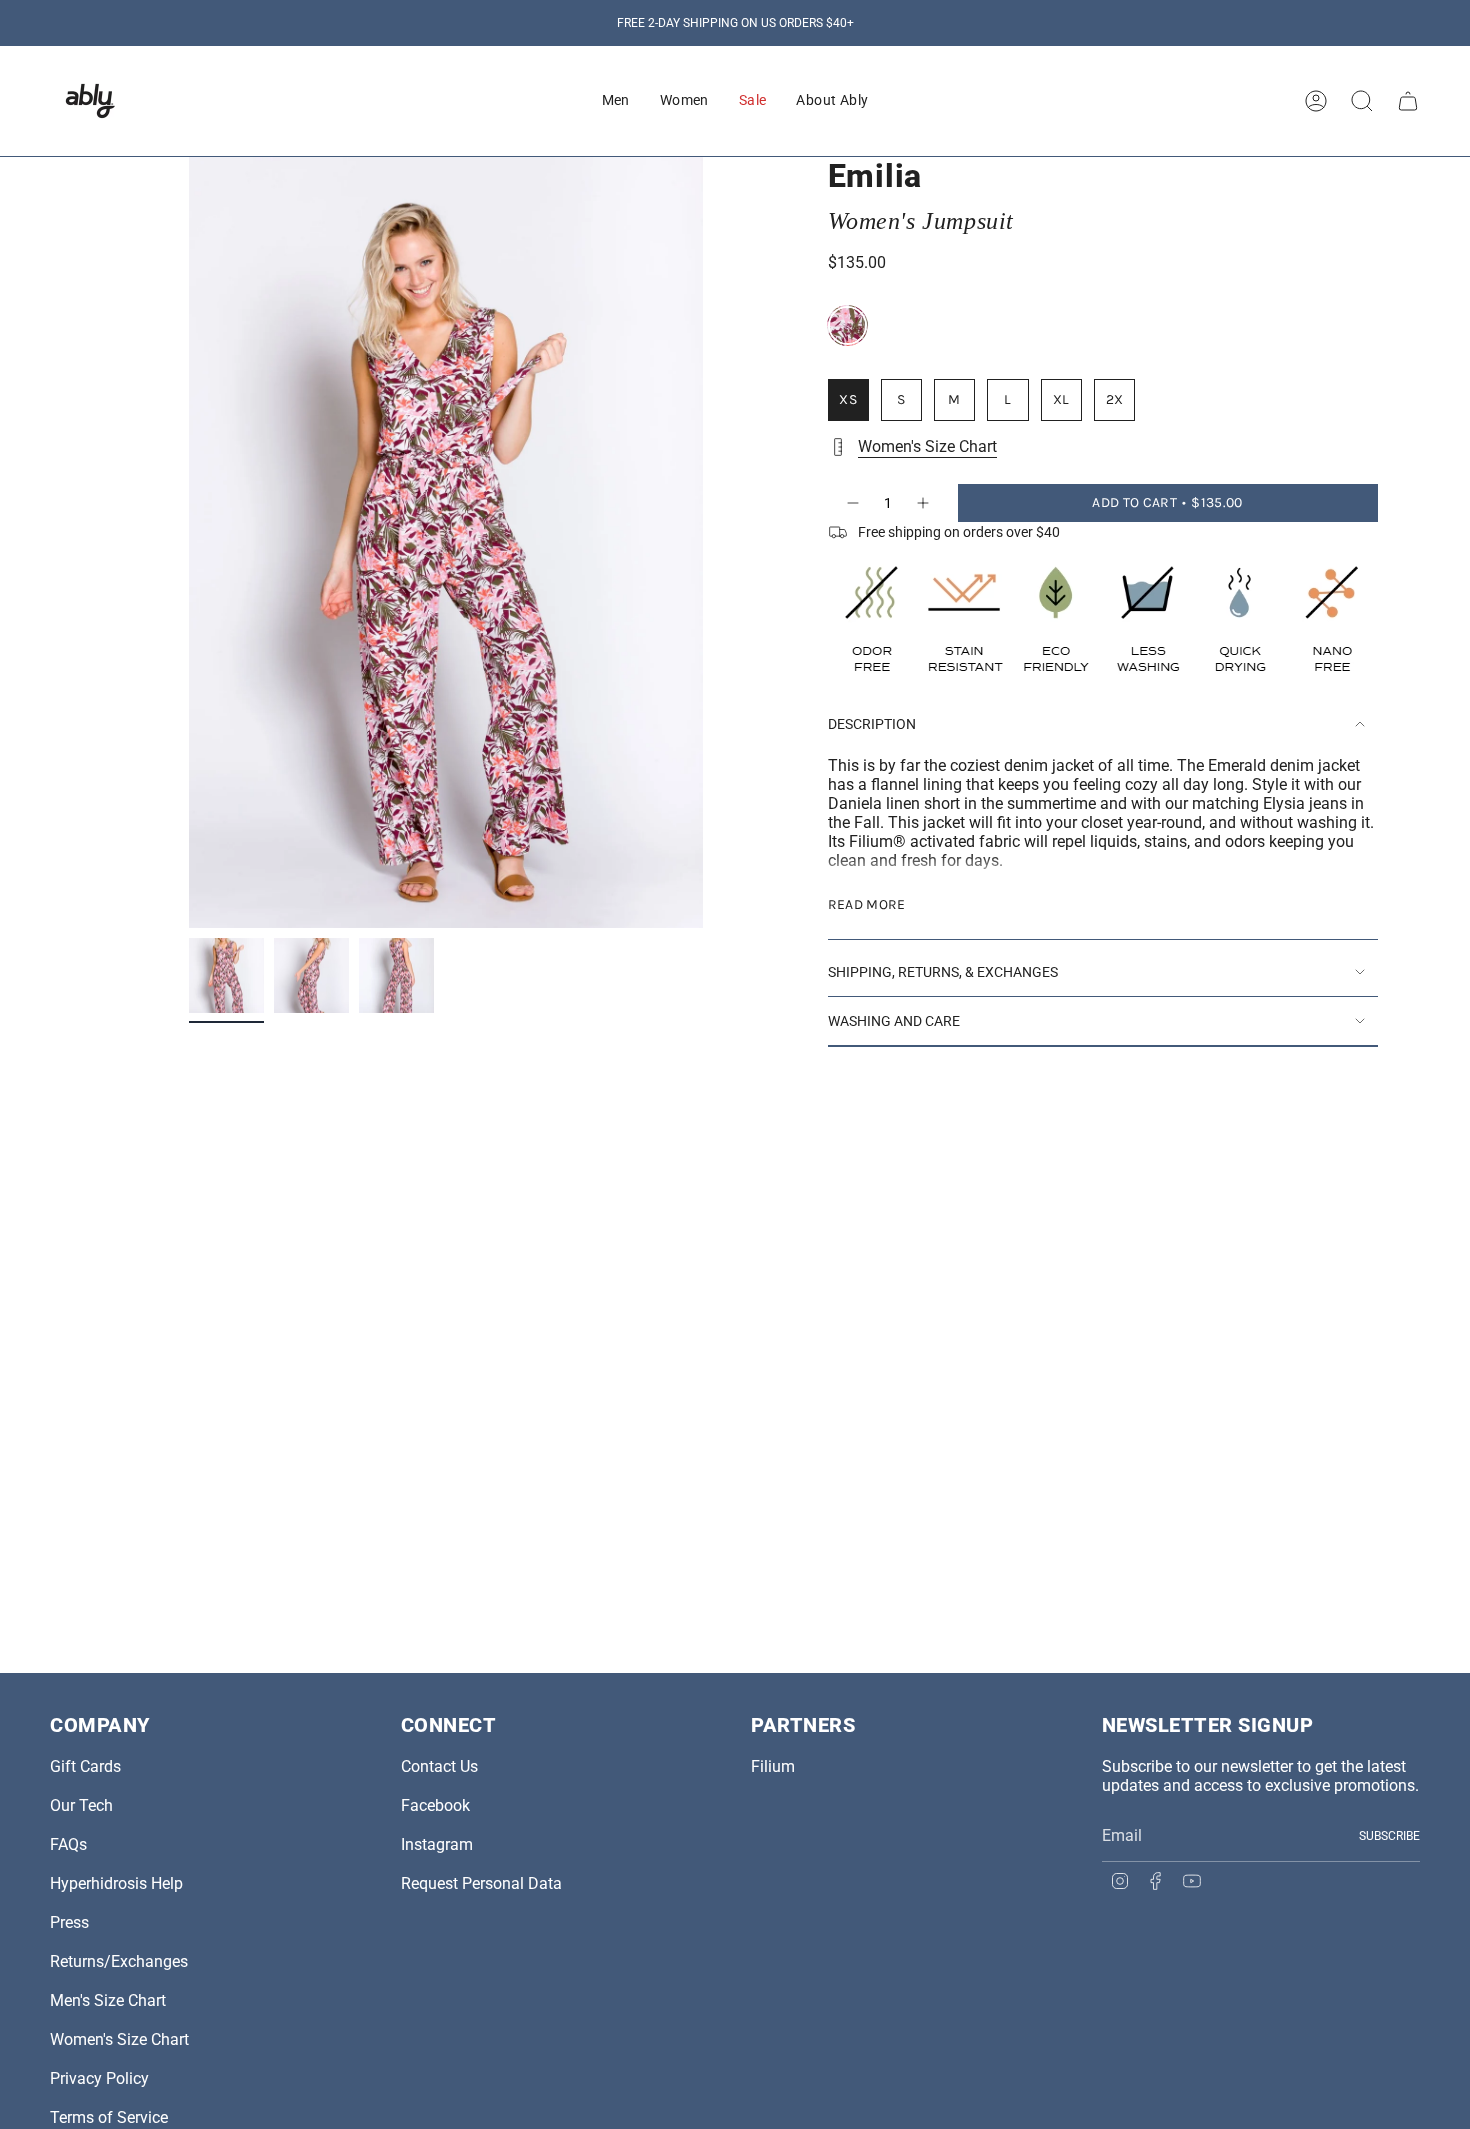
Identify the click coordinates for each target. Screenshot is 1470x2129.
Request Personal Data (481, 1883)
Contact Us (439, 1766)
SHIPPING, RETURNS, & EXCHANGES (943, 972)
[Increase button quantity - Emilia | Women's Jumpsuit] (924, 503)
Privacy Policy (99, 2078)
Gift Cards (85, 1766)
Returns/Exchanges (119, 1961)
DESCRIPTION (872, 724)
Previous (189, 543)
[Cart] (1408, 101)
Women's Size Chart (927, 446)
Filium (773, 1766)
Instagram (437, 1844)
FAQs (68, 1844)
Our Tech (81, 1805)
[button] (616, 101)
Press (69, 1922)
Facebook (435, 1805)
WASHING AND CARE (894, 1021)
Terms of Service (109, 2117)
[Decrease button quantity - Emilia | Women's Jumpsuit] (852, 503)
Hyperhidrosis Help (116, 1883)
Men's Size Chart (108, 2000)
